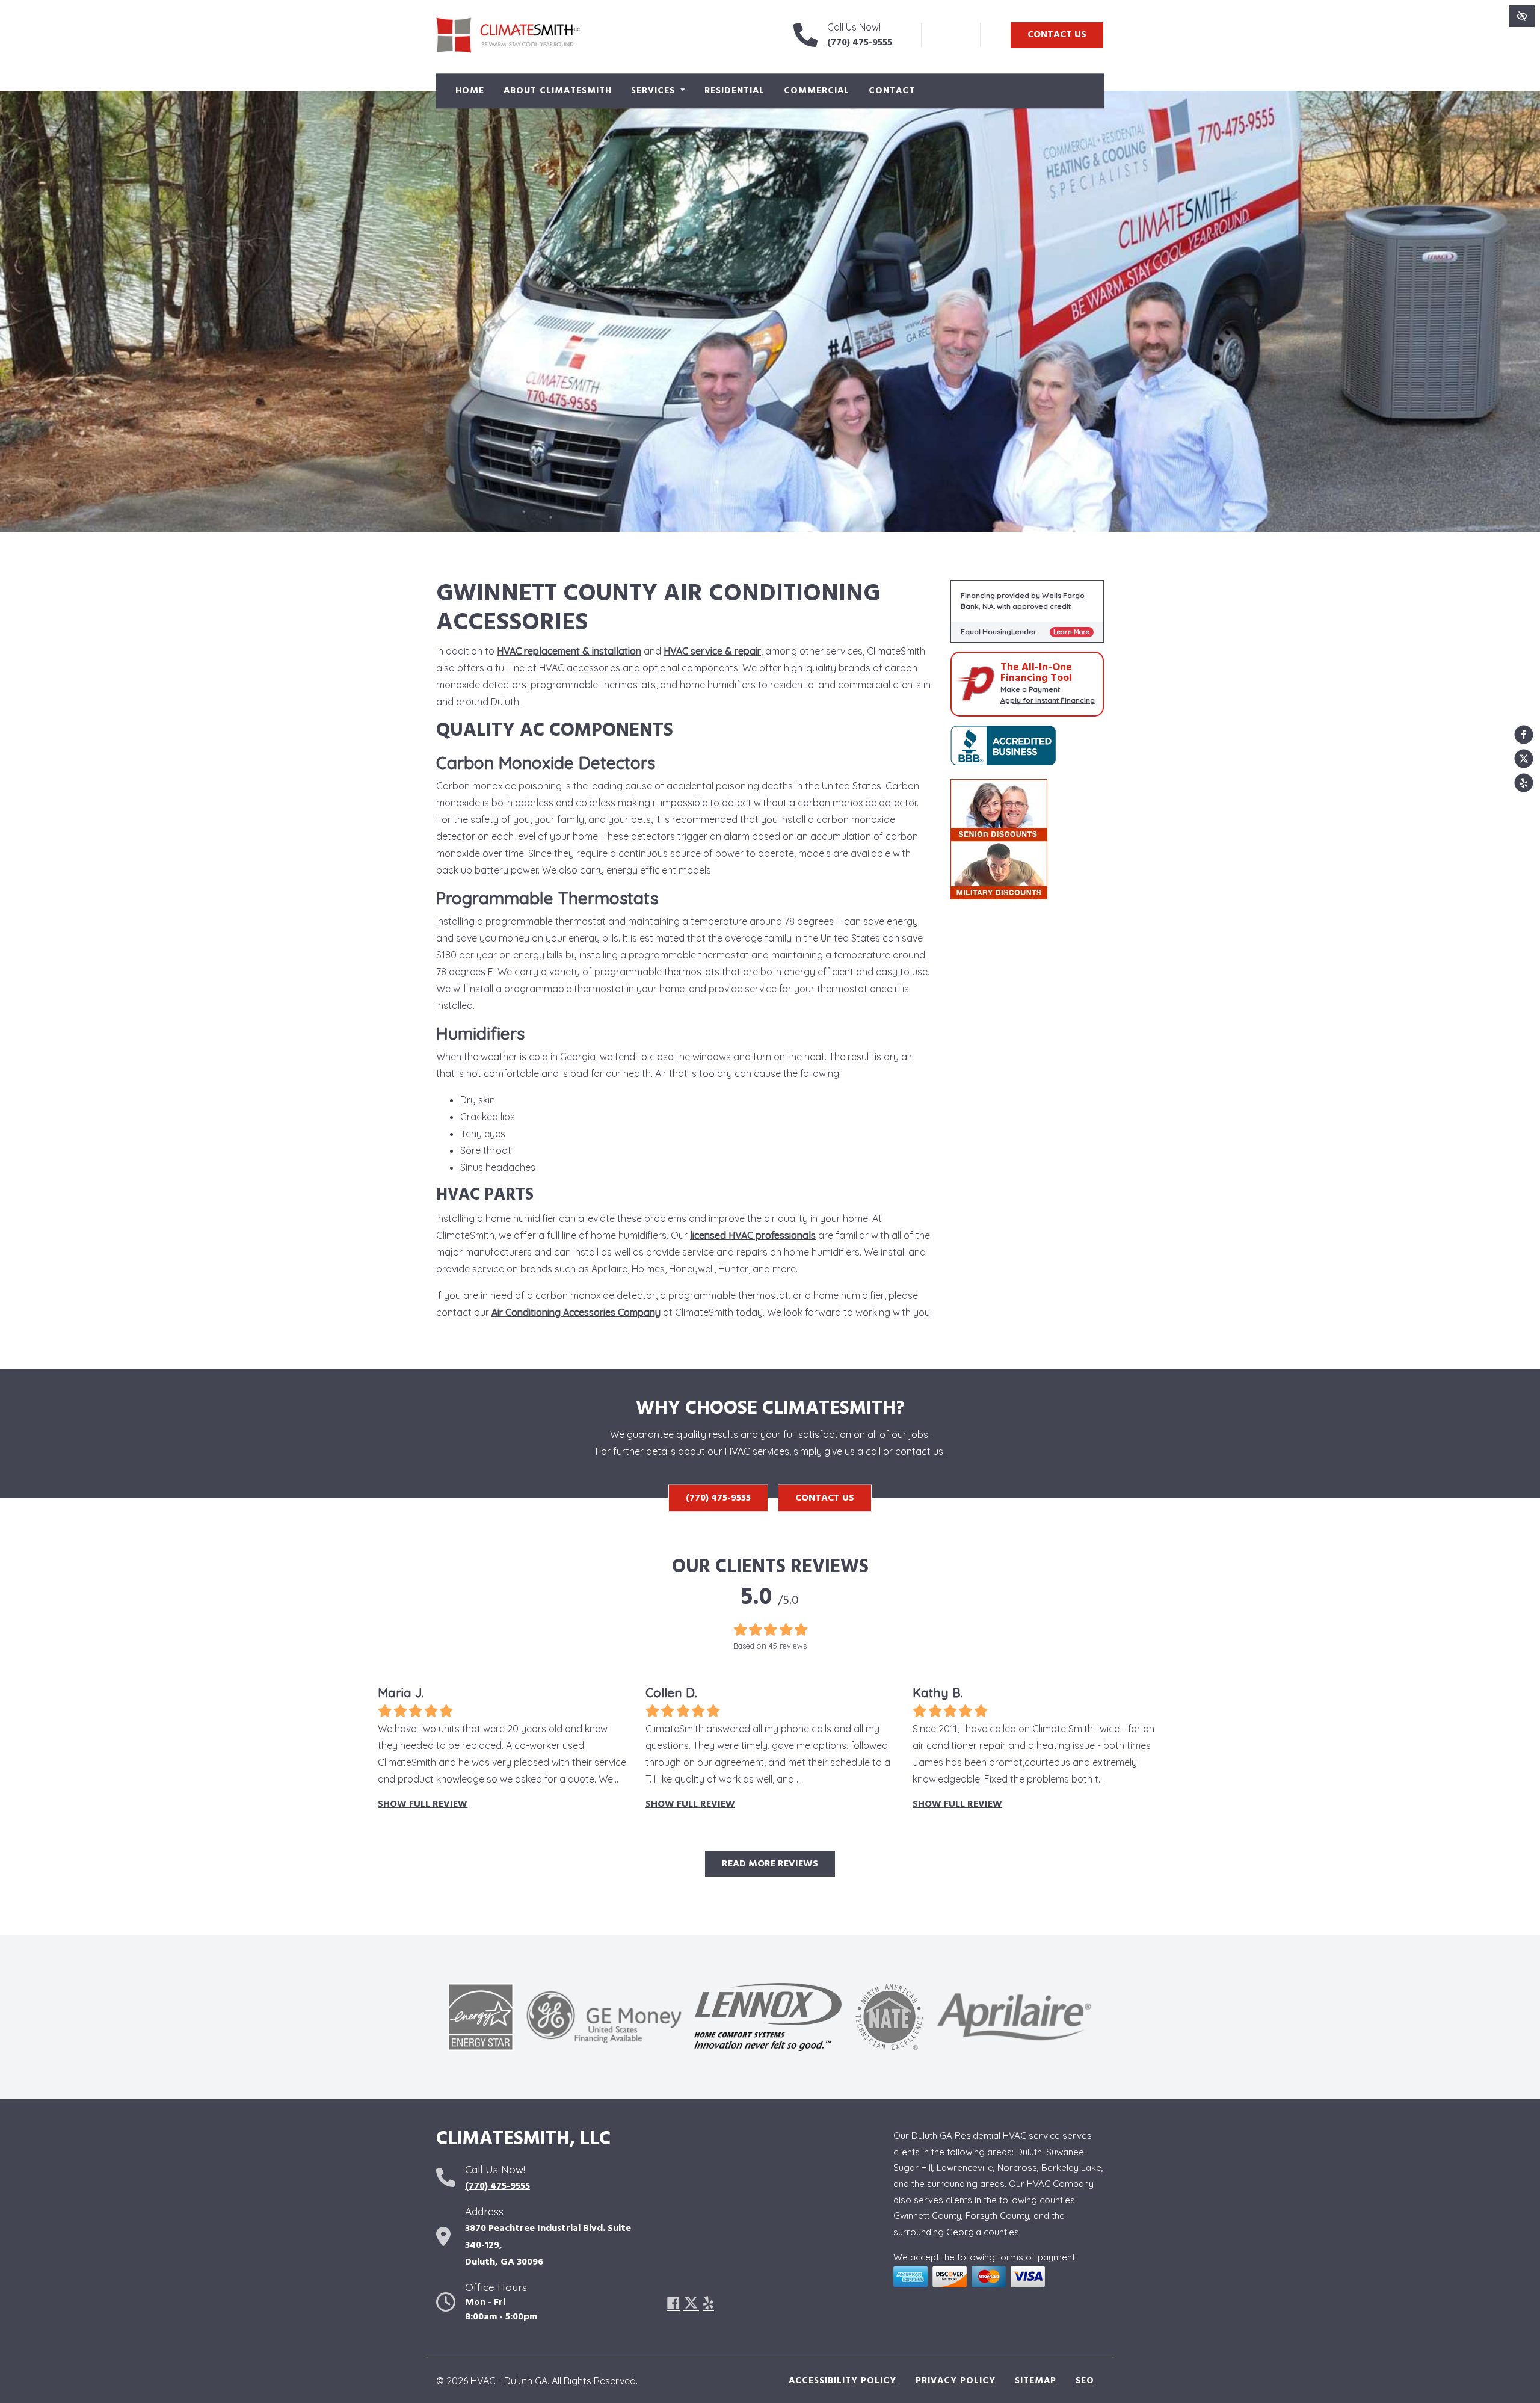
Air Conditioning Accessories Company (576, 1312)
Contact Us (1057, 35)
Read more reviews (770, 1864)
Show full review (423, 1804)
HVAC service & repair (712, 651)
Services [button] (654, 91)
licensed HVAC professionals (753, 1235)
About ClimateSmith (558, 91)
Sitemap (1036, 2381)
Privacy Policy (956, 2381)
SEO (1085, 2381)
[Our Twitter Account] (1524, 759)
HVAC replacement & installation (569, 651)
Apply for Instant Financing (1048, 700)
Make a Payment (1030, 689)
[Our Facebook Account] (1524, 735)
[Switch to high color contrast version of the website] (1522, 16)
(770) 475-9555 (860, 43)
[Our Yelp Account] (1524, 783)
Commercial (817, 91)
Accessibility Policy (842, 2381)
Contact (892, 91)
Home (470, 91)
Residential (735, 91)
